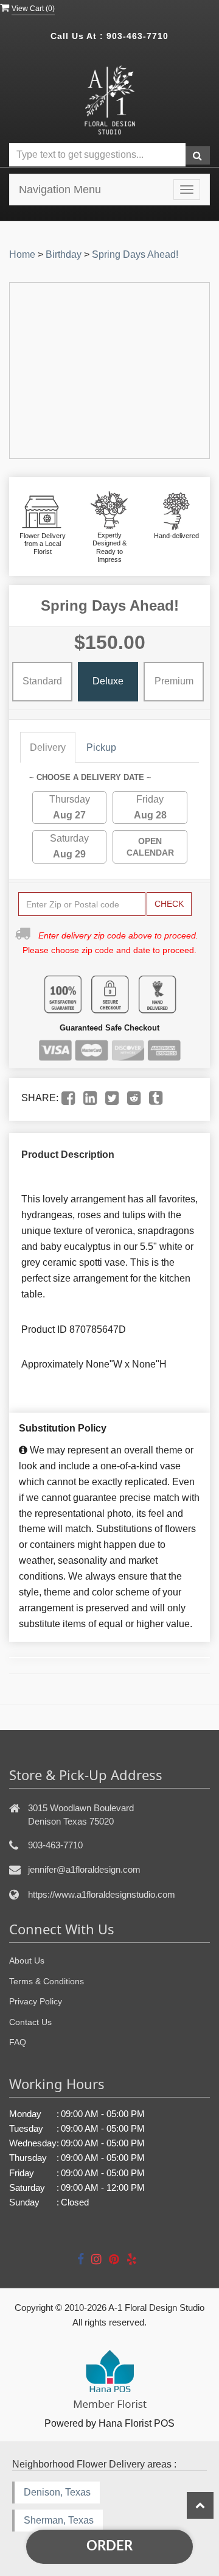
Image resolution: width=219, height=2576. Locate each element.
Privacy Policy (36, 2001)
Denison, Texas (57, 2492)
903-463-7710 (137, 36)
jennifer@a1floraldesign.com (84, 1869)
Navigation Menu (60, 190)
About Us (27, 1960)
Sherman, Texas (59, 2520)
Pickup (101, 747)
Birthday (64, 254)
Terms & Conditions (47, 1981)
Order (109, 2546)
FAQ (18, 2042)
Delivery (48, 747)
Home (22, 254)
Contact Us (30, 2022)
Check (169, 904)
